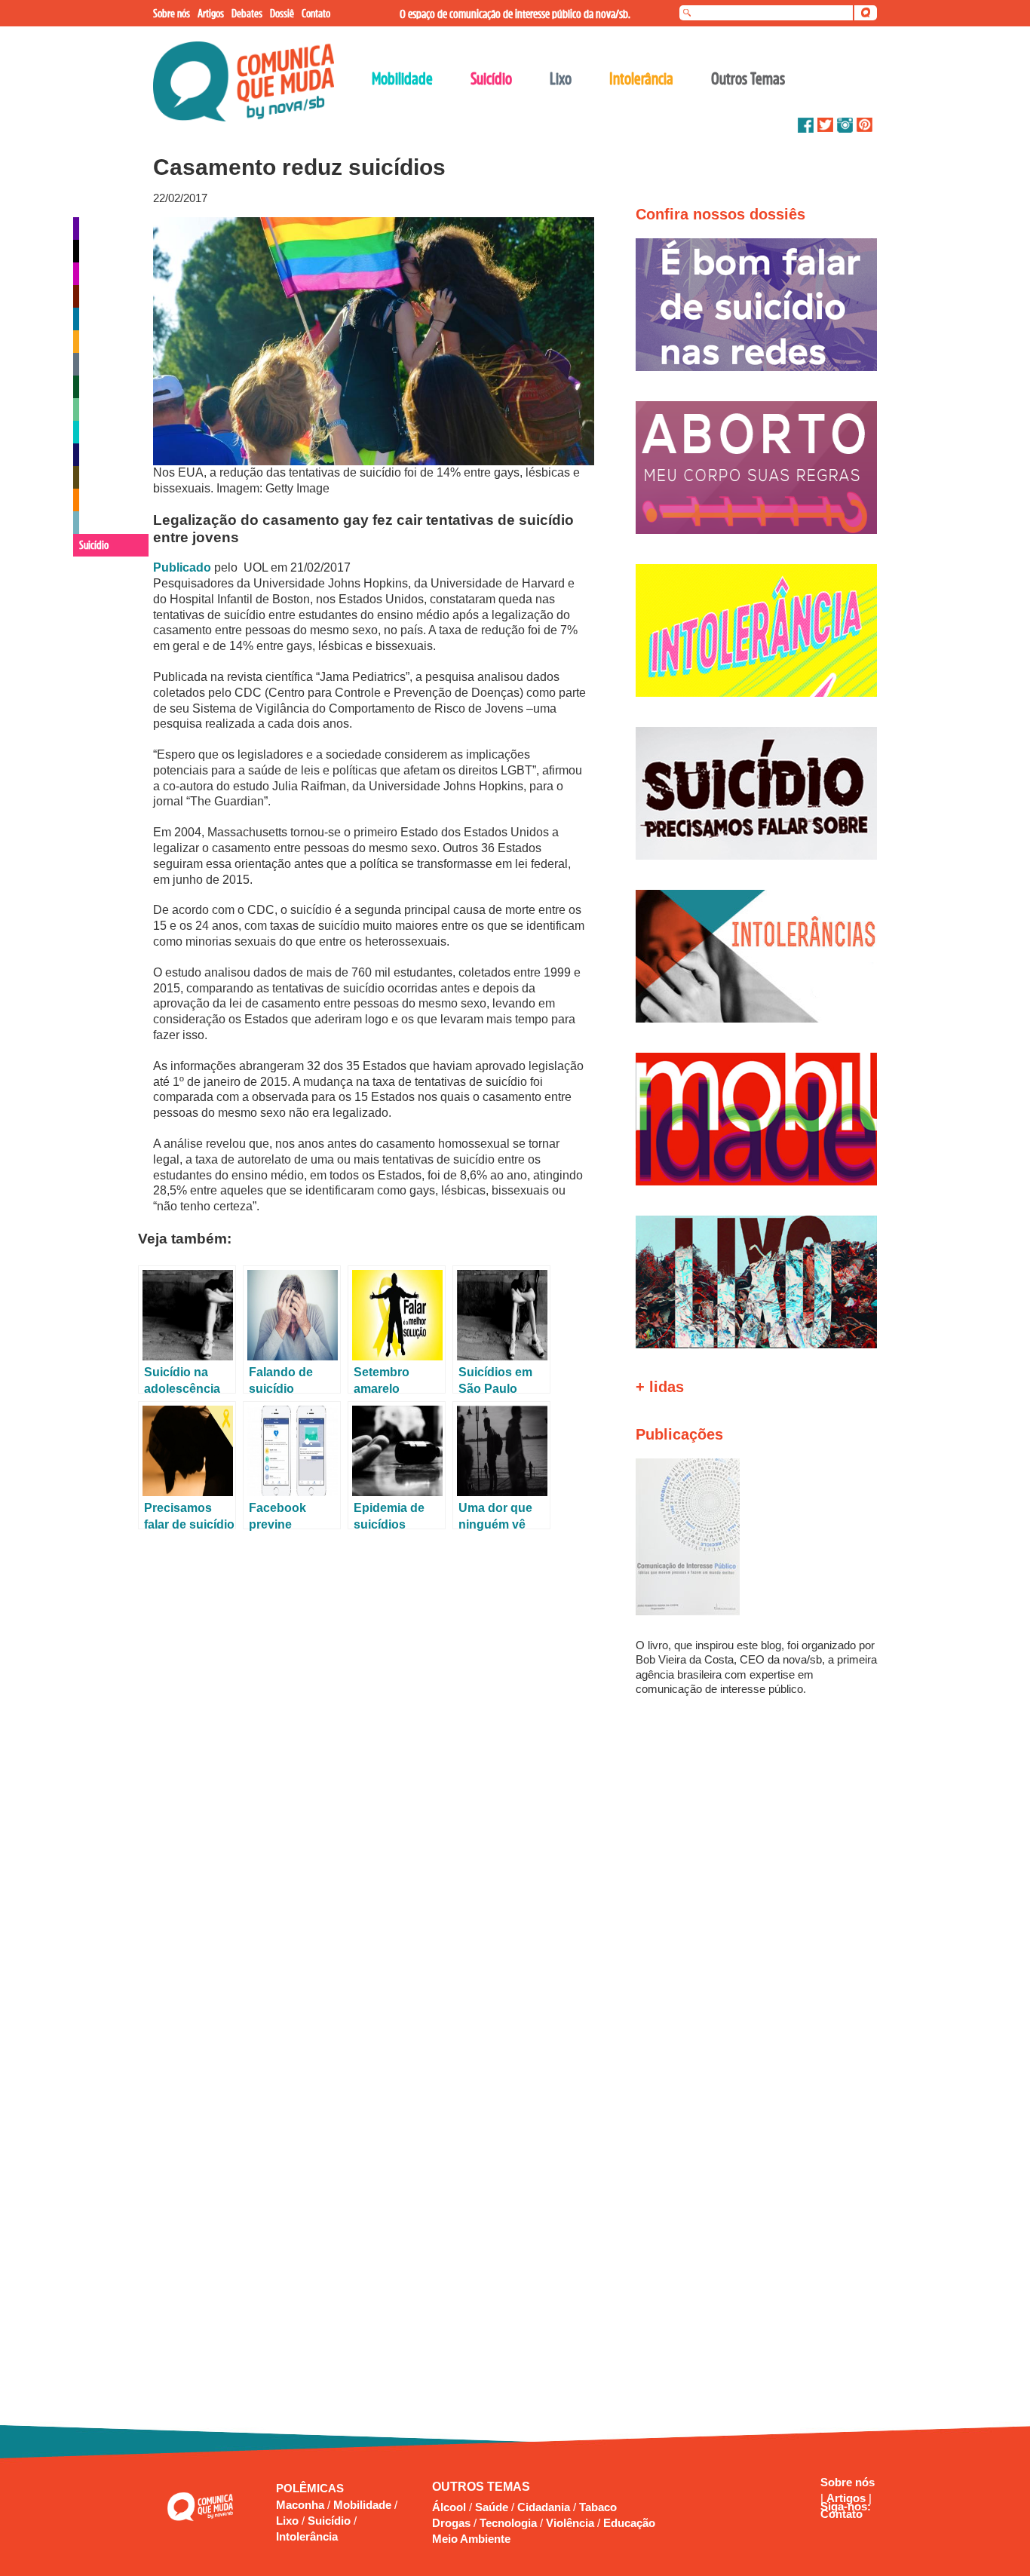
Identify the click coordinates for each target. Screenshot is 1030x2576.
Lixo (289, 2521)
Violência (570, 2523)
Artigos (848, 2498)
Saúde (492, 2507)
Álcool (449, 2507)
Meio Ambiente (471, 2539)
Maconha (302, 2505)
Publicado (182, 567)
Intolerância (307, 2536)
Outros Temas (748, 78)
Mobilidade (364, 2505)
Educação (629, 2523)
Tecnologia (508, 2523)
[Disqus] (370, 1737)
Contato (841, 2514)
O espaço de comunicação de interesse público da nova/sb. (515, 14)
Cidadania (544, 2507)
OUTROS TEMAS (481, 2487)
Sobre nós (848, 2482)
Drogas (451, 2523)
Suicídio (331, 2521)
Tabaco (598, 2507)
